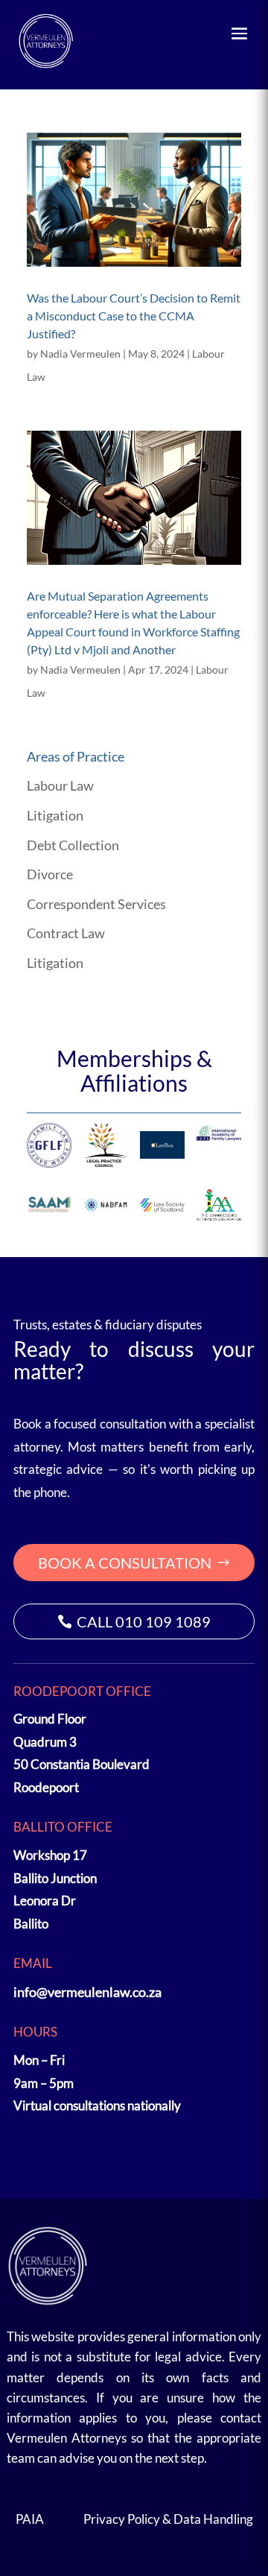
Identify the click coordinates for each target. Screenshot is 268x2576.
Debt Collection (73, 845)
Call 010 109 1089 (144, 1621)
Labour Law (60, 785)
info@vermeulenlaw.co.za (87, 1992)
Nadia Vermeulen (80, 354)
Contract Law (66, 933)
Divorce (50, 874)
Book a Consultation (125, 1563)
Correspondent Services (96, 904)
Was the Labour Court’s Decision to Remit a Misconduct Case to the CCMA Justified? (134, 316)
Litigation (55, 815)
